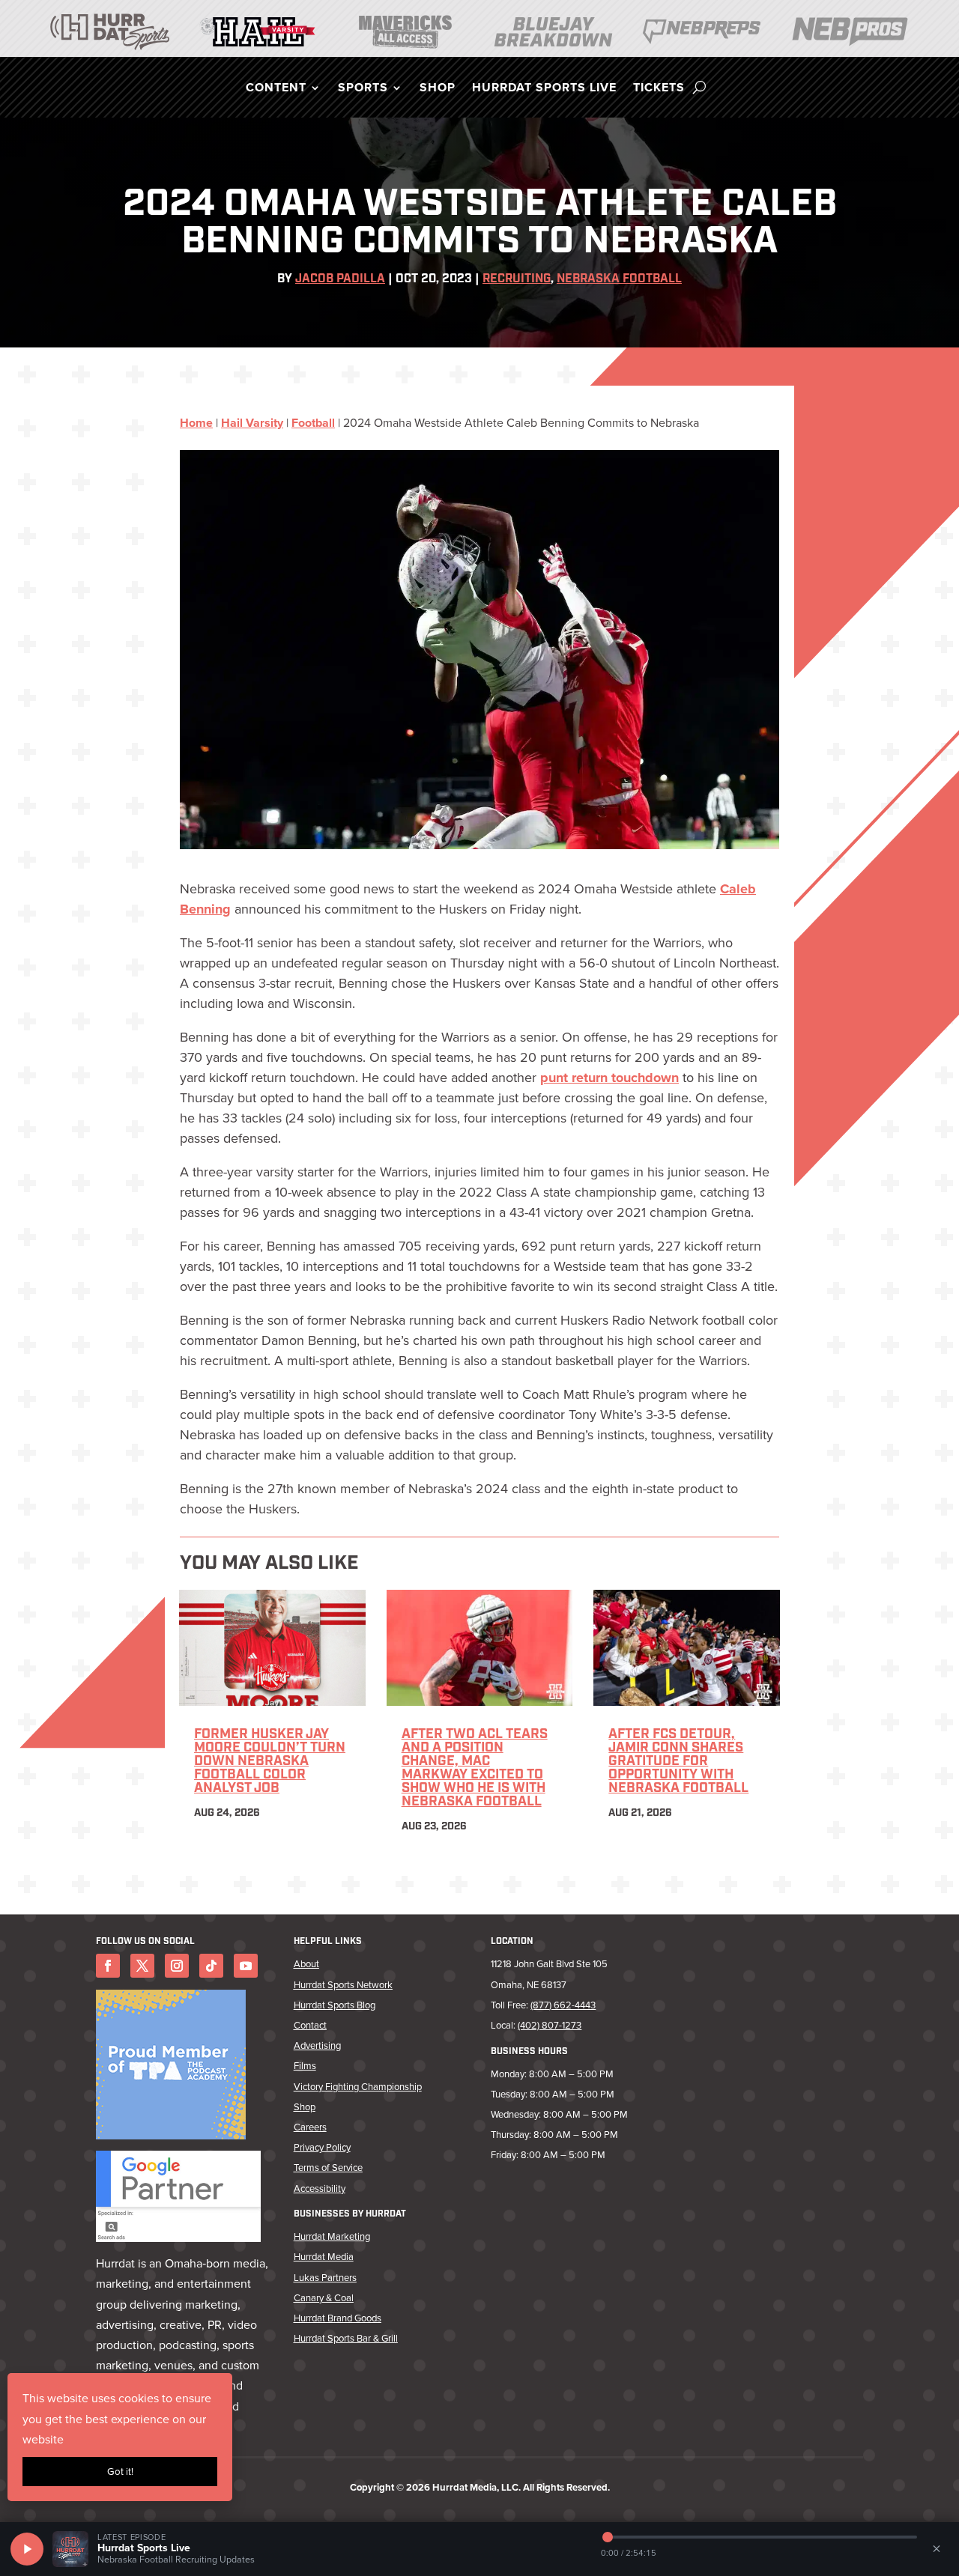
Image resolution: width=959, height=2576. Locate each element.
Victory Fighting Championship (358, 2087)
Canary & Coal (324, 2298)
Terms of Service (328, 2168)
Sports (363, 89)
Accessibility (320, 2188)
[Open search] (699, 88)
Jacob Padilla (340, 279)
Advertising (317, 2045)
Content (276, 89)
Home (196, 423)
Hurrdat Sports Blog (335, 2005)
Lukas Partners (325, 2278)
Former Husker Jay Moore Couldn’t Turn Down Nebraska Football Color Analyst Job (270, 1762)
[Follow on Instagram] (177, 1966)
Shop (438, 89)
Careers (310, 2127)
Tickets (659, 89)
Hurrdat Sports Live (544, 89)
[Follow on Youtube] (246, 1966)
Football (313, 423)
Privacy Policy (322, 2147)
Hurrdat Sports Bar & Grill (346, 2338)
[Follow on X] (142, 1966)
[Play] (27, 2549)
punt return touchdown (609, 1078)
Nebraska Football (619, 279)
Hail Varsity (252, 423)
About (306, 1964)
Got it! (120, 2472)
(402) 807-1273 (550, 2025)
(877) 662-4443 (563, 2005)
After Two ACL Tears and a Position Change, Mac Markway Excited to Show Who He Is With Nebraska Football (475, 1769)
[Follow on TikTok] (211, 1966)
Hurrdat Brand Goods (338, 2318)
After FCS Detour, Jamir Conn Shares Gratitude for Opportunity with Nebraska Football (678, 1762)
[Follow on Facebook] (108, 1966)
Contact (310, 2025)
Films (305, 2066)
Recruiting (517, 279)
